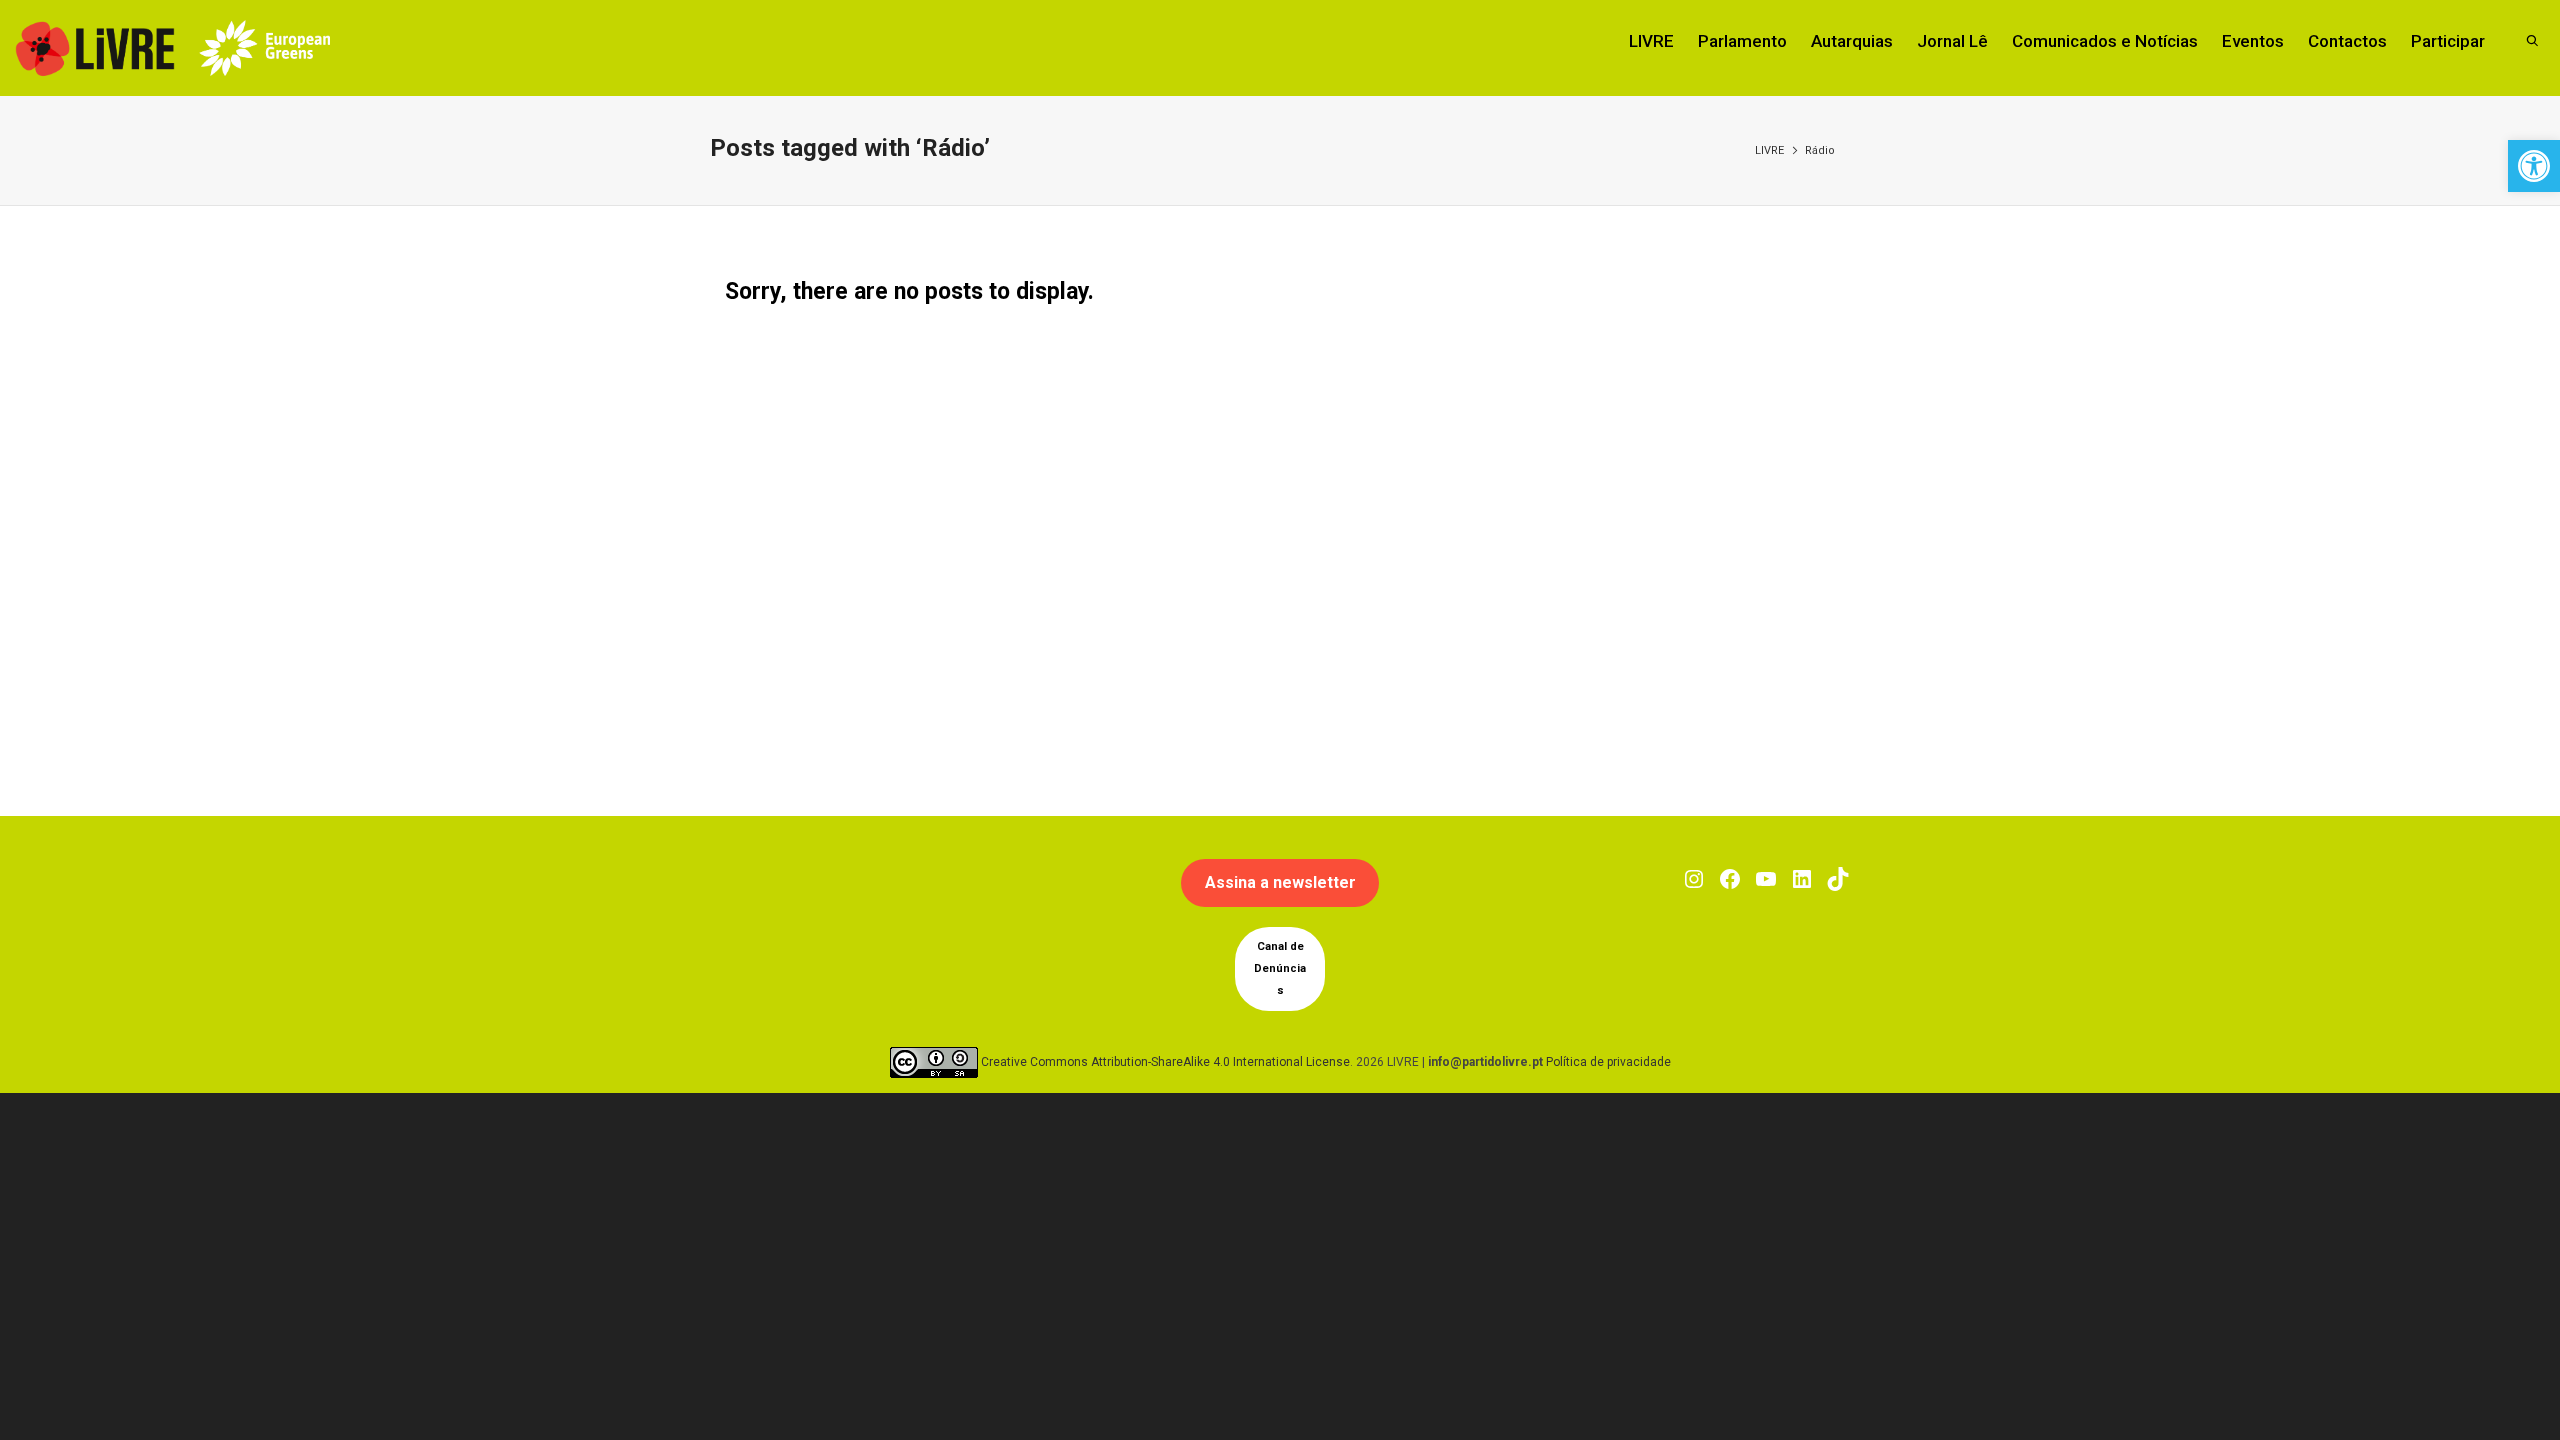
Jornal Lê (1952, 41)
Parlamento (1742, 41)
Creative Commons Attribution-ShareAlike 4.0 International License (1165, 1062)
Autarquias (1852, 41)
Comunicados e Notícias (2105, 41)
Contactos (2347, 41)
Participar (2448, 41)
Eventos (2253, 41)
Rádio (1820, 150)
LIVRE (1651, 41)
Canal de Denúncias (1280, 968)
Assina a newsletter (1280, 882)
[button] (2534, 166)
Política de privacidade (1608, 1062)
